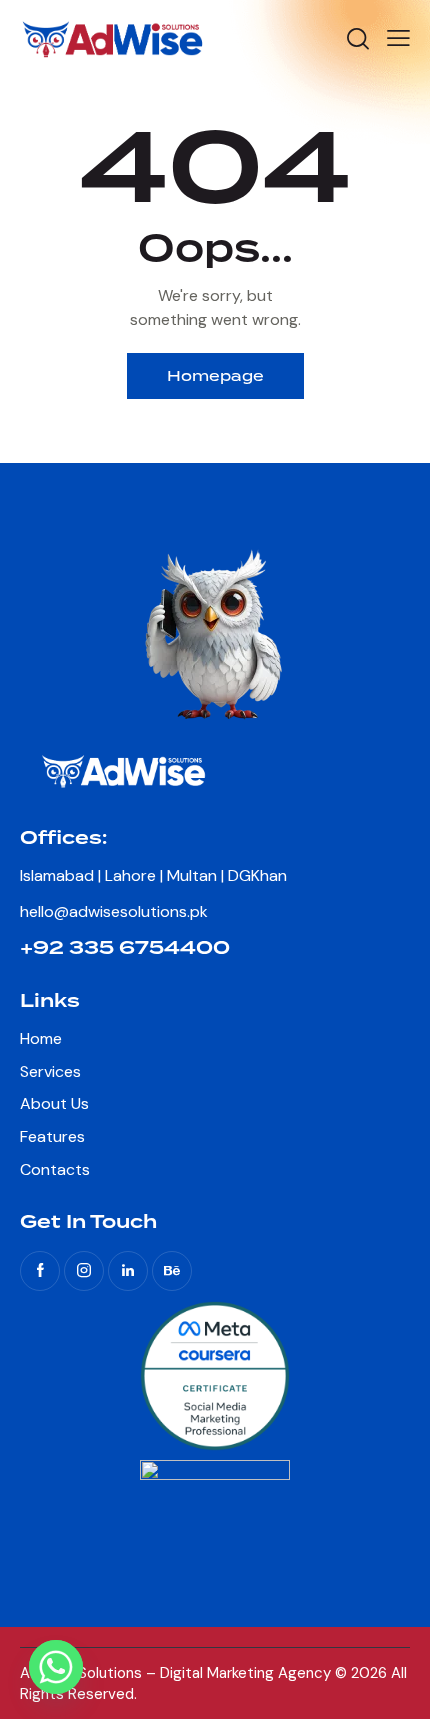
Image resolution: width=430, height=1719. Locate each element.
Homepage (215, 376)
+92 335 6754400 (125, 948)
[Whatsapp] (56, 1667)
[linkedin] (128, 1271)
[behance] (172, 1271)
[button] (398, 38)
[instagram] (84, 1271)
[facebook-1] (40, 1271)
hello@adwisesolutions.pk (114, 911)
